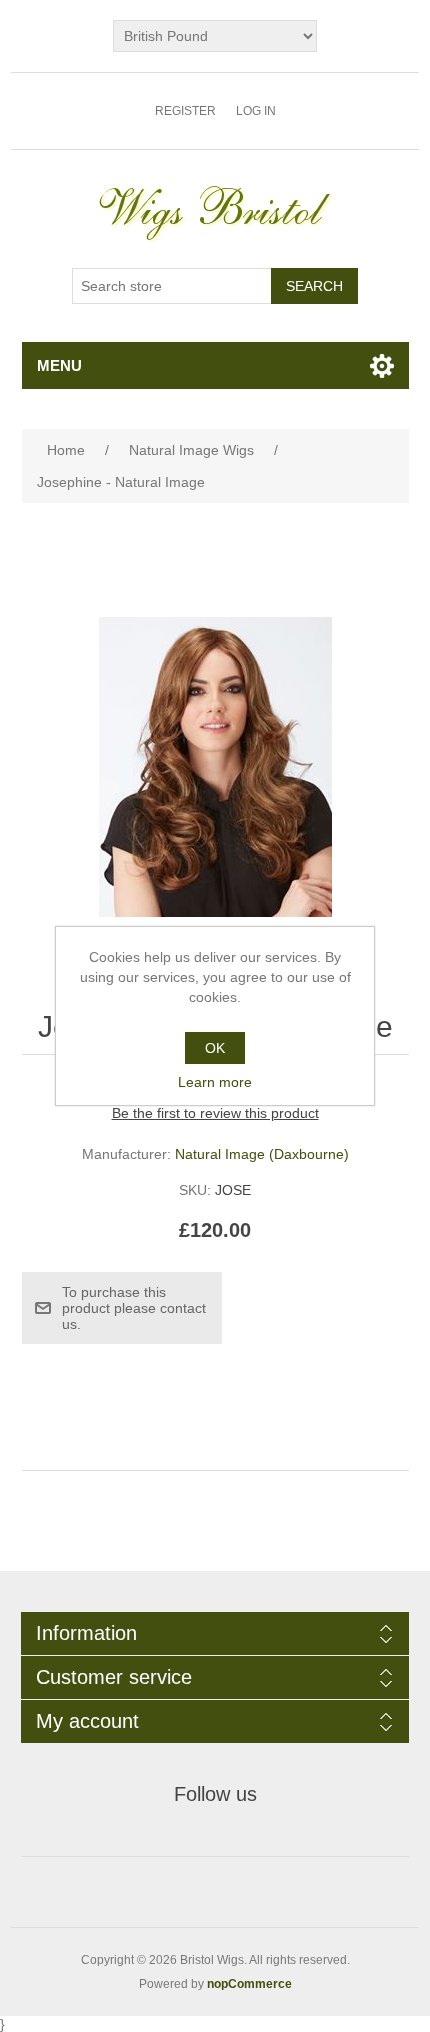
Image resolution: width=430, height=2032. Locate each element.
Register (185, 111)
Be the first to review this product (215, 1113)
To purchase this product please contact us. (134, 1308)
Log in (256, 111)
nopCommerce (249, 1984)
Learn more (215, 1082)
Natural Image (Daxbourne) (262, 1154)
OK (215, 1048)
